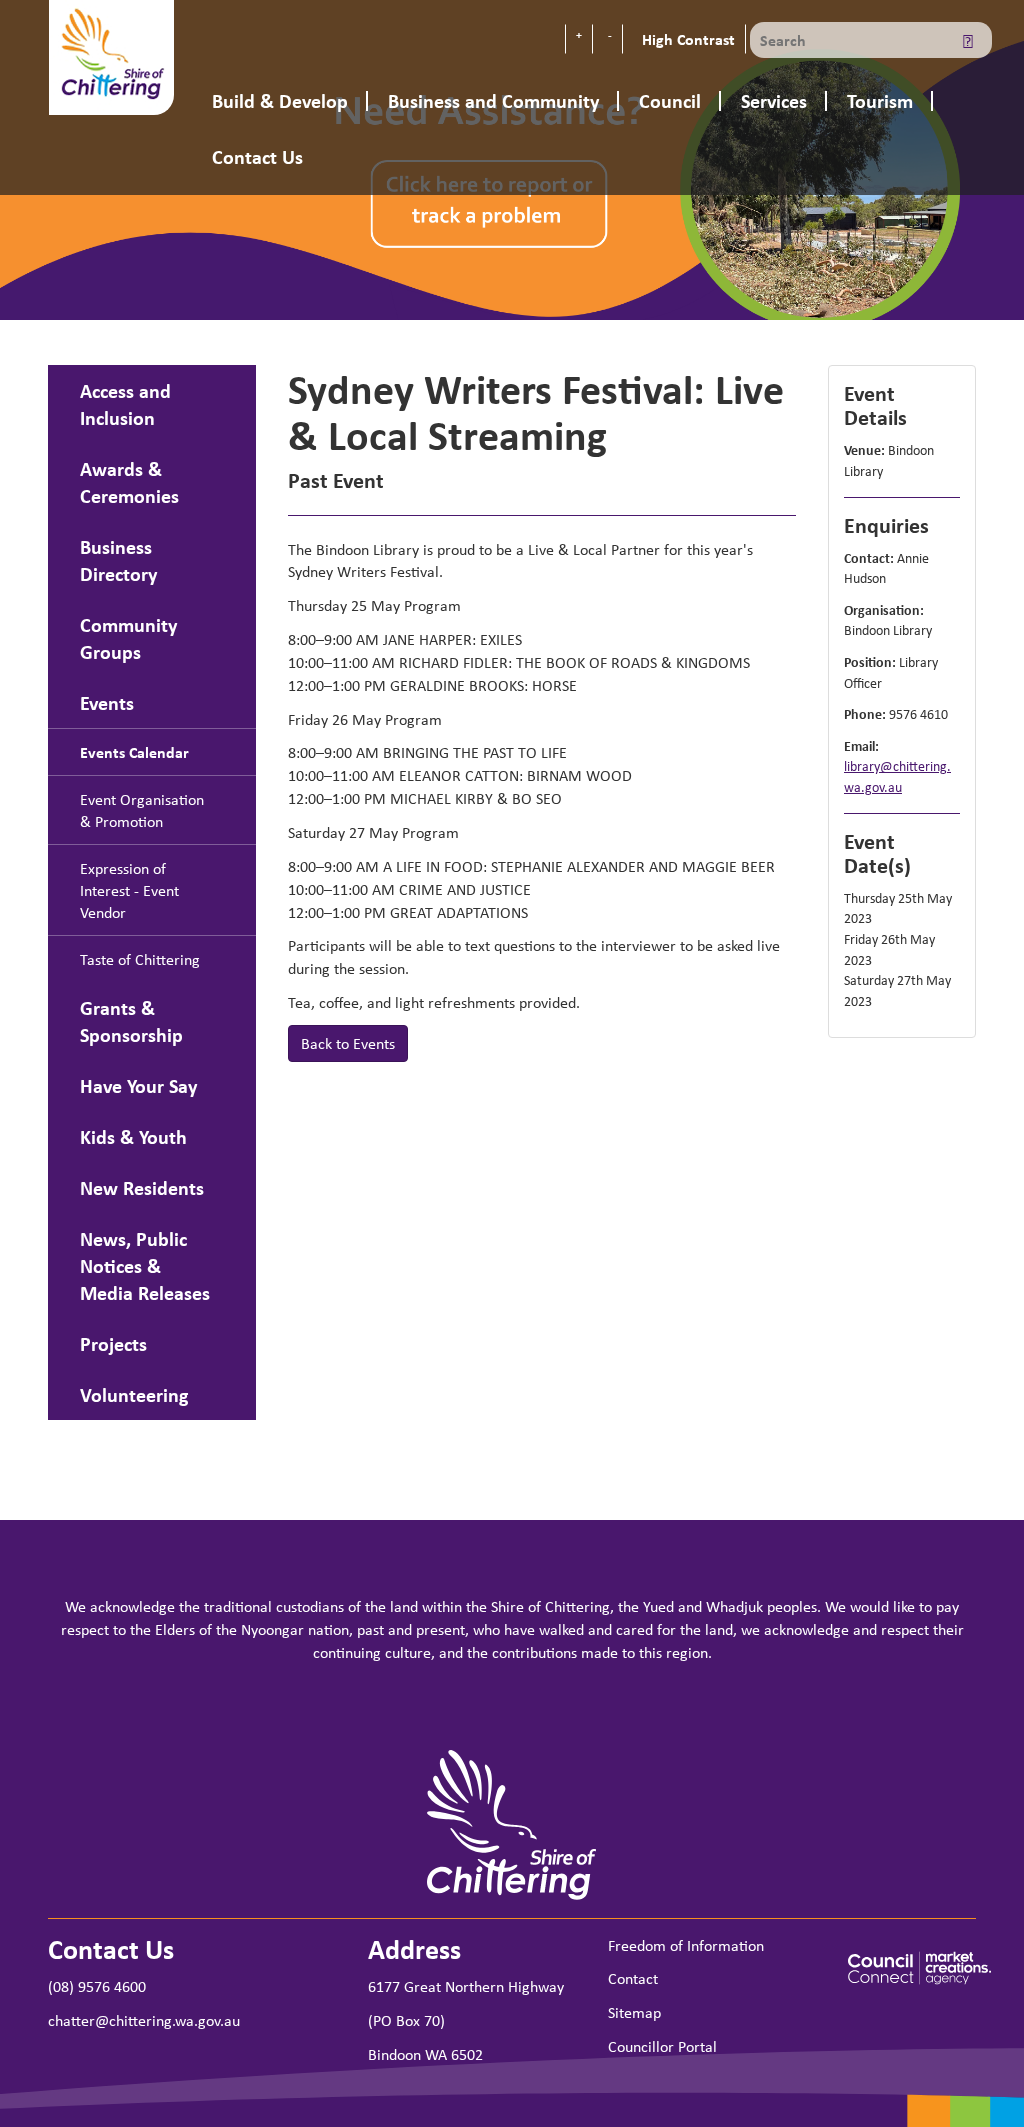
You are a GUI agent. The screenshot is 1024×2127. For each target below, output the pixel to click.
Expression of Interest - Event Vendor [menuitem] (129, 890)
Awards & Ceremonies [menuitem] (129, 482)
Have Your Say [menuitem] (138, 1085)
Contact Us (257, 156)
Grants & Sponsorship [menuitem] (131, 1021)
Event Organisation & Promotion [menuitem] (142, 810)
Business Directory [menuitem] (118, 560)
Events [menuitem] (107, 702)
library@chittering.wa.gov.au (897, 776)
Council (670, 100)
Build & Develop (280, 100)
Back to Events (348, 1043)
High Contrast (686, 39)
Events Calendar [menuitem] (134, 752)
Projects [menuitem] (113, 1343)
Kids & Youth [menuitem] (133, 1136)
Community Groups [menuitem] (128, 638)
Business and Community (493, 100)
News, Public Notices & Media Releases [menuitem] (145, 1265)
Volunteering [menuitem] (134, 1394)
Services (774, 100)
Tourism (880, 100)
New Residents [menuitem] (142, 1187)
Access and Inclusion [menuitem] (125, 404)
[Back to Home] (111, 55)
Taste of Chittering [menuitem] (140, 959)
